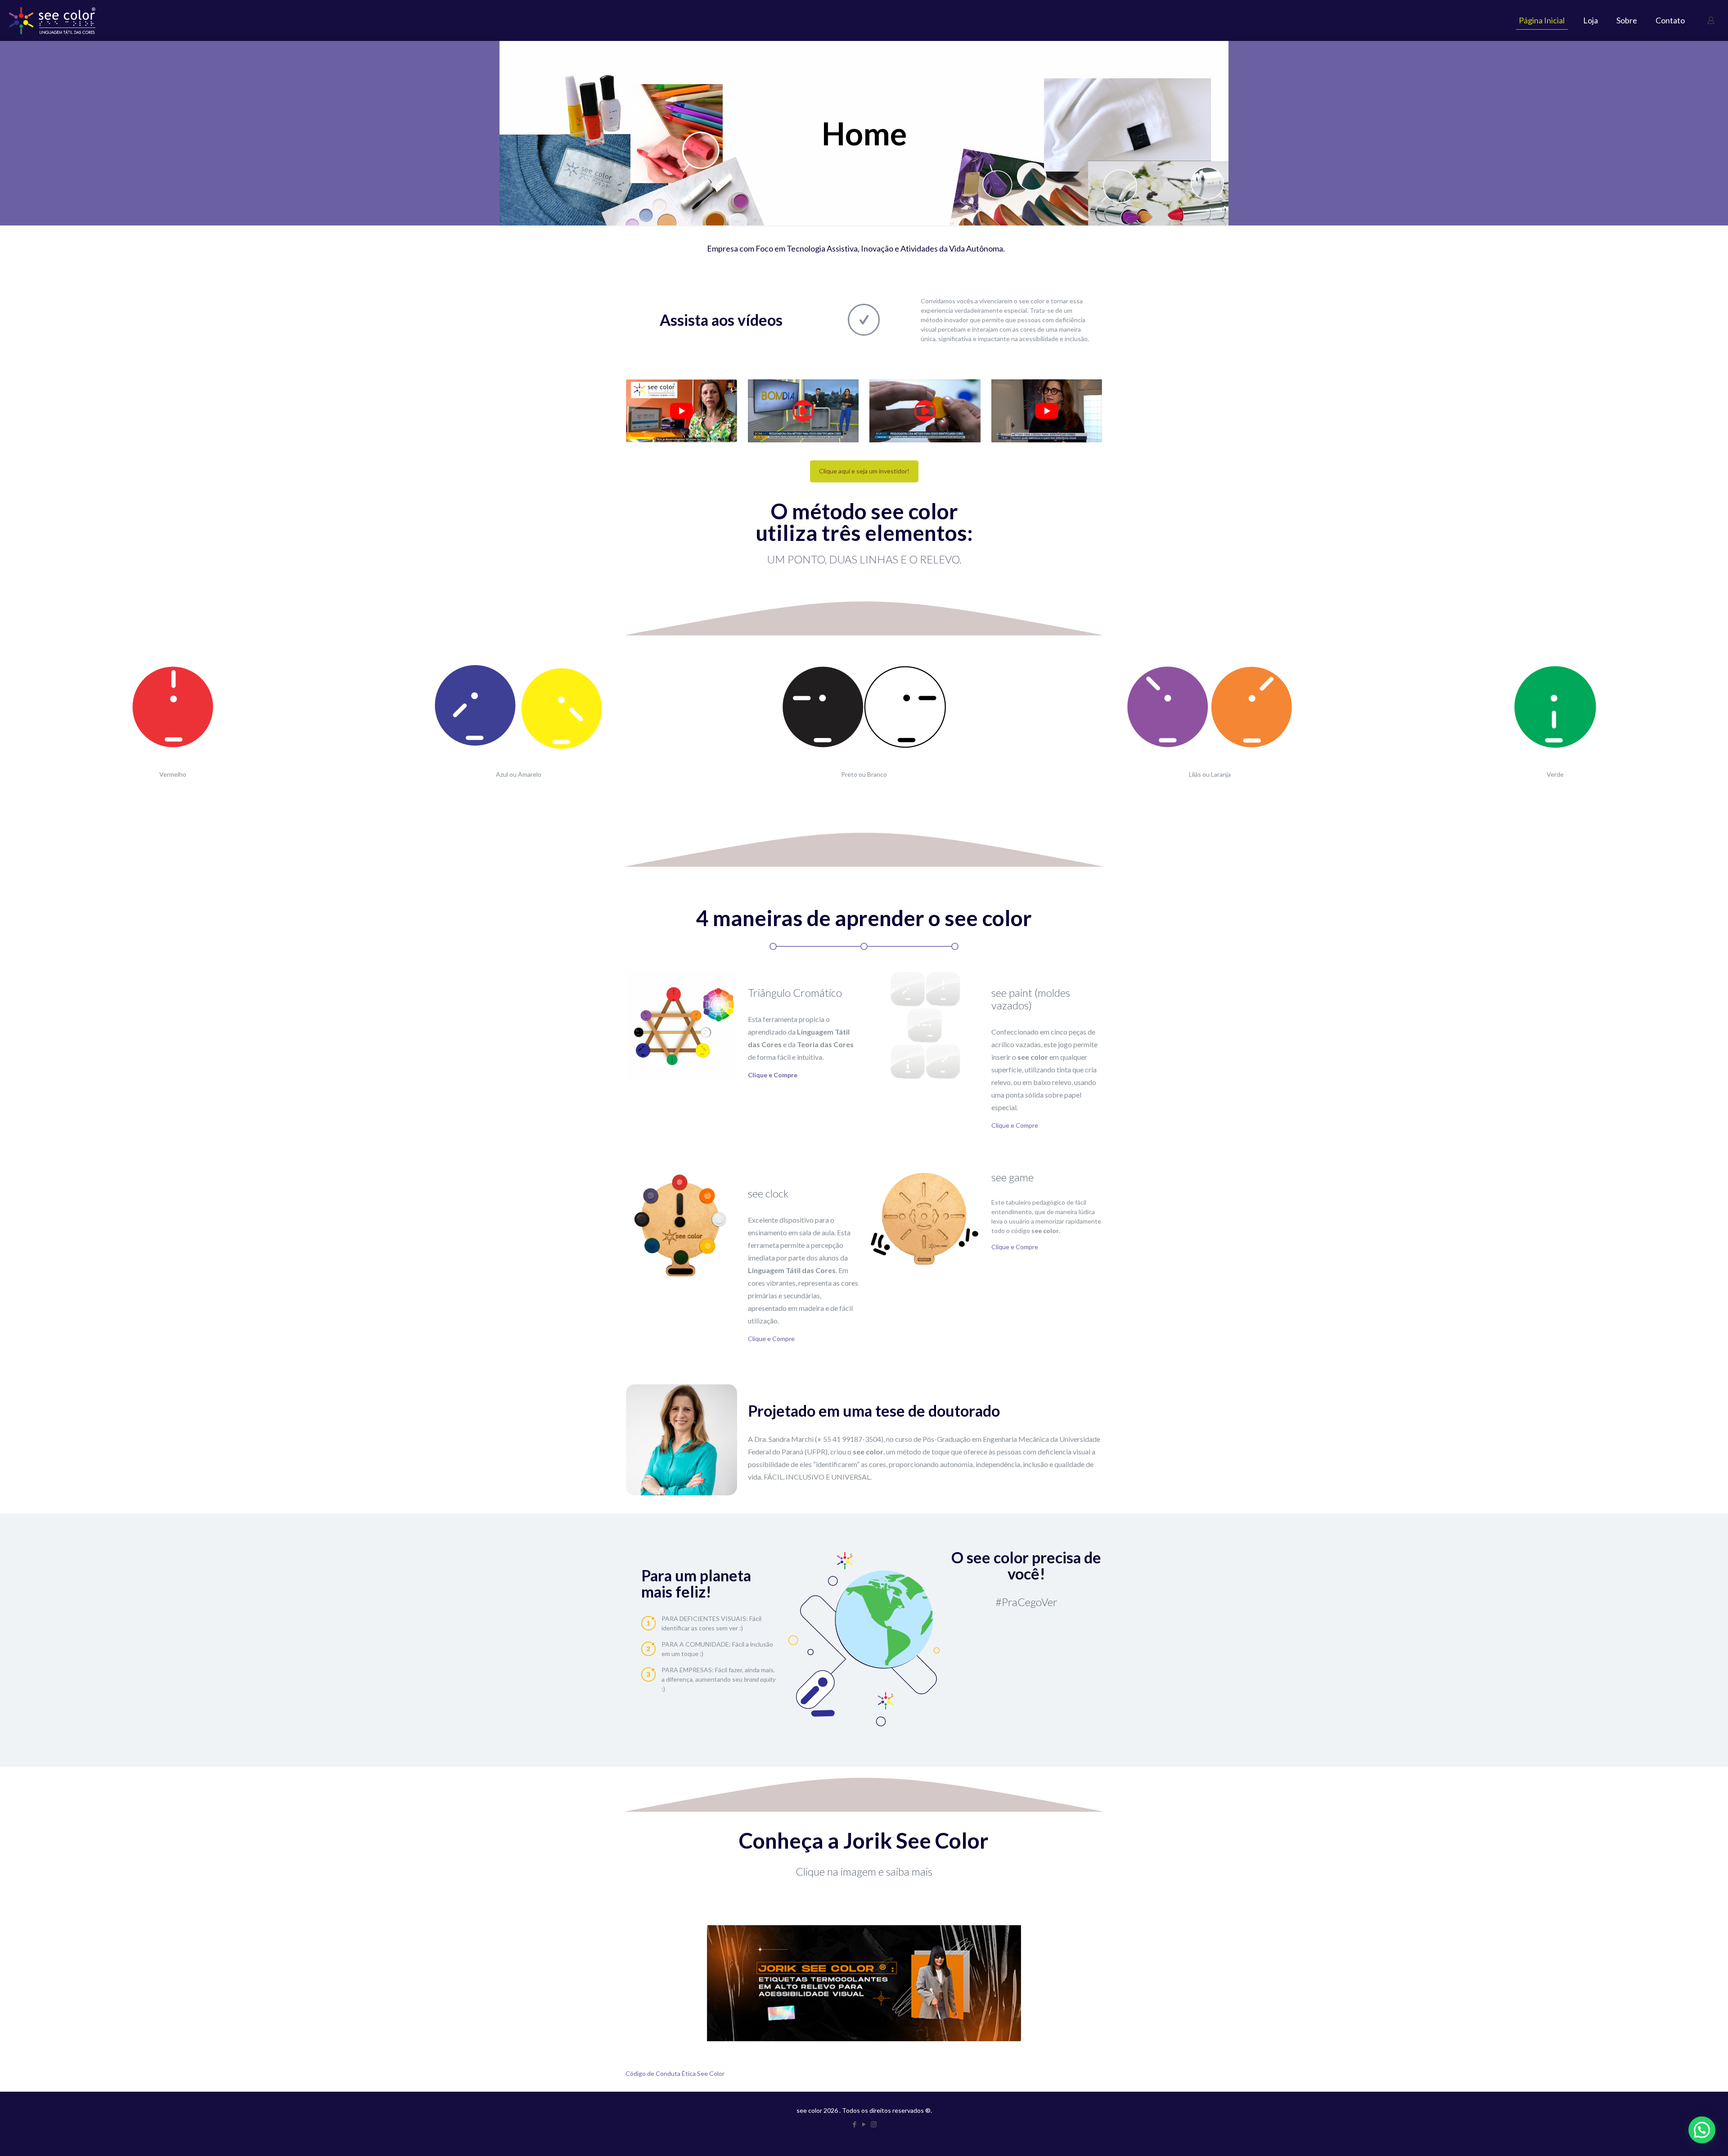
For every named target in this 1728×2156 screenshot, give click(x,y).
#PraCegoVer (1026, 1602)
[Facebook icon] (855, 2124)
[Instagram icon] (874, 2124)
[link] (682, 411)
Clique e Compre (1015, 1125)
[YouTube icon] (864, 2124)
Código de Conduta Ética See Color (675, 2073)
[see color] (52, 20)
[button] (1702, 2130)
